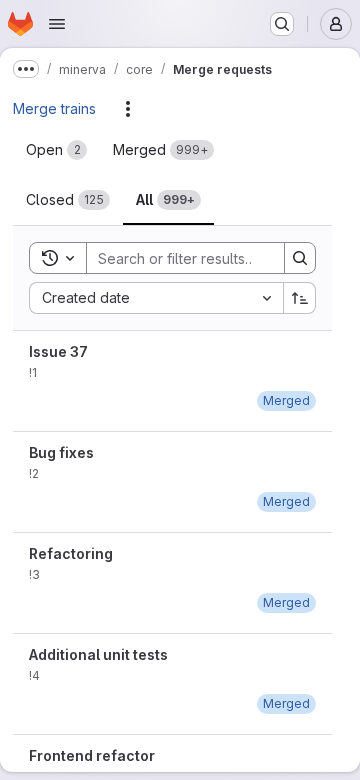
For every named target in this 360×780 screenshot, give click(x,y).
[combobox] (156, 298)
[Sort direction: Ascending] (300, 298)
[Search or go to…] (282, 24)
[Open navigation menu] (57, 24)
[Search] (300, 258)
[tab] (56, 150)
